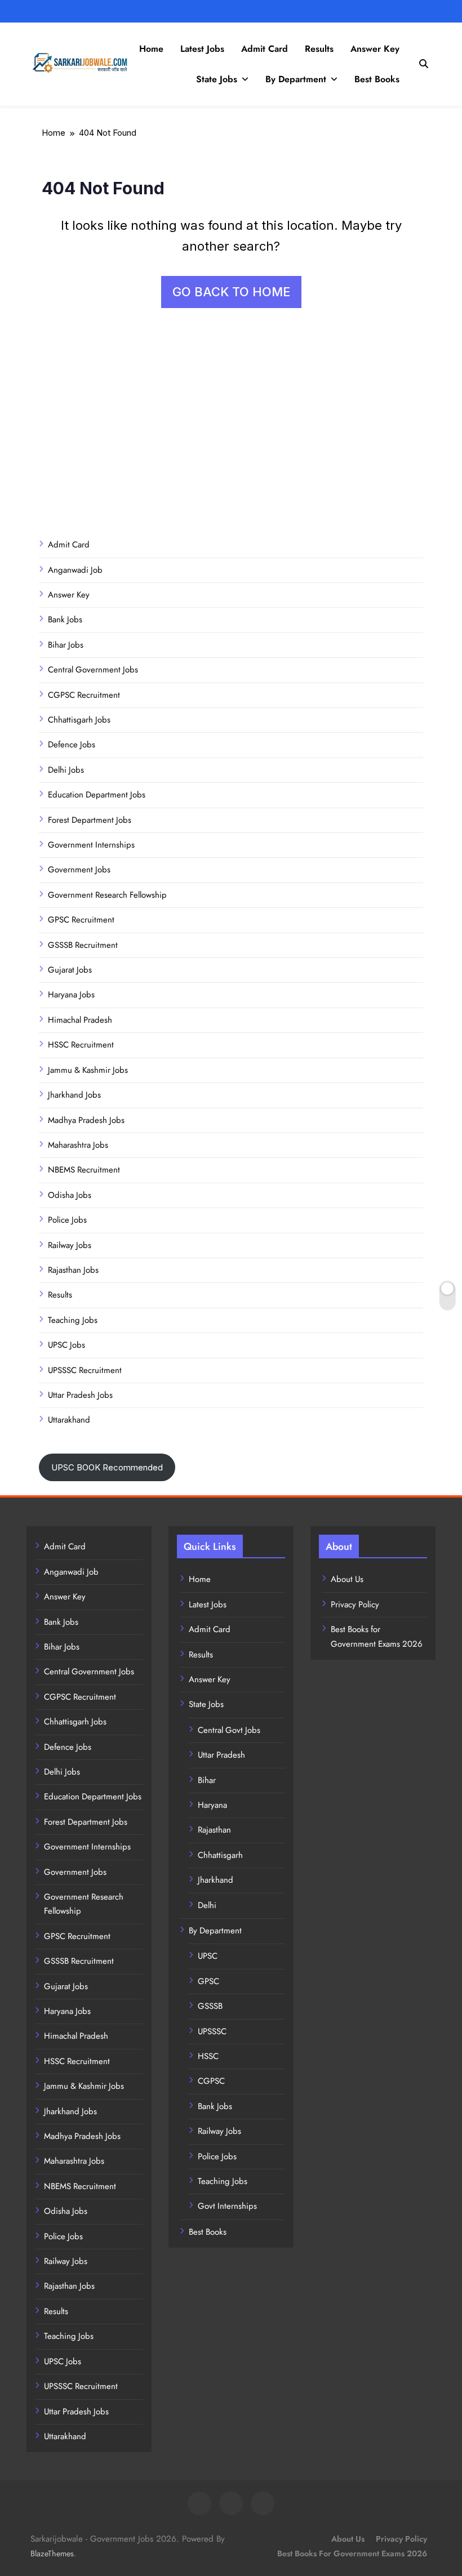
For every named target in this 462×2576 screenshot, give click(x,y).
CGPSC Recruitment (84, 695)
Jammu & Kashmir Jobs (88, 1070)
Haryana (212, 1805)
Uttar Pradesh (221, 1755)
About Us (347, 1579)
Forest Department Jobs (90, 820)
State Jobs (217, 79)
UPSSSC (212, 2031)
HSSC (208, 2056)
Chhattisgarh (220, 1855)
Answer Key (375, 49)
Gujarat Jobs (70, 970)
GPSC (208, 1981)
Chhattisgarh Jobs (79, 720)
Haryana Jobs (71, 995)
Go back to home (231, 292)
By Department (296, 79)
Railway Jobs (70, 1245)
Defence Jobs (72, 745)
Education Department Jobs (97, 795)
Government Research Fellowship (107, 895)
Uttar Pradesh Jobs (80, 1395)
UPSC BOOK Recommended (107, 1467)
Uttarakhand (69, 1420)
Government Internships (91, 845)
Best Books (377, 79)
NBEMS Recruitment (84, 1170)
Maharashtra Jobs (78, 1145)
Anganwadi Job (75, 570)
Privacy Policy (355, 1605)
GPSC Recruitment (81, 920)
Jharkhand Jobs (74, 1095)
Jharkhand (216, 1880)
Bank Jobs (65, 620)
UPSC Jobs (66, 1345)
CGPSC (211, 2081)
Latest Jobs (202, 49)
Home (151, 49)
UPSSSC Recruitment (85, 1370)
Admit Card (265, 49)
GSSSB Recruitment (83, 945)
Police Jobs (67, 1220)
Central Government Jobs (93, 670)
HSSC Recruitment (81, 1045)
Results (319, 49)
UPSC (208, 1956)
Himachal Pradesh (80, 1020)
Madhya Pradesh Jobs (86, 1120)
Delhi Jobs (66, 770)
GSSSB (210, 2006)
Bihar (207, 1780)
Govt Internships (227, 2206)
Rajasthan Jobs (73, 1270)
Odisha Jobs (70, 1195)
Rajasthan (214, 1830)
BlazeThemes (52, 2553)
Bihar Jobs (66, 645)
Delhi (207, 1905)
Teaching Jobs (73, 1320)
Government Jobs (79, 870)
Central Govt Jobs (229, 1730)
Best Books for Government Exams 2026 (352, 2553)
